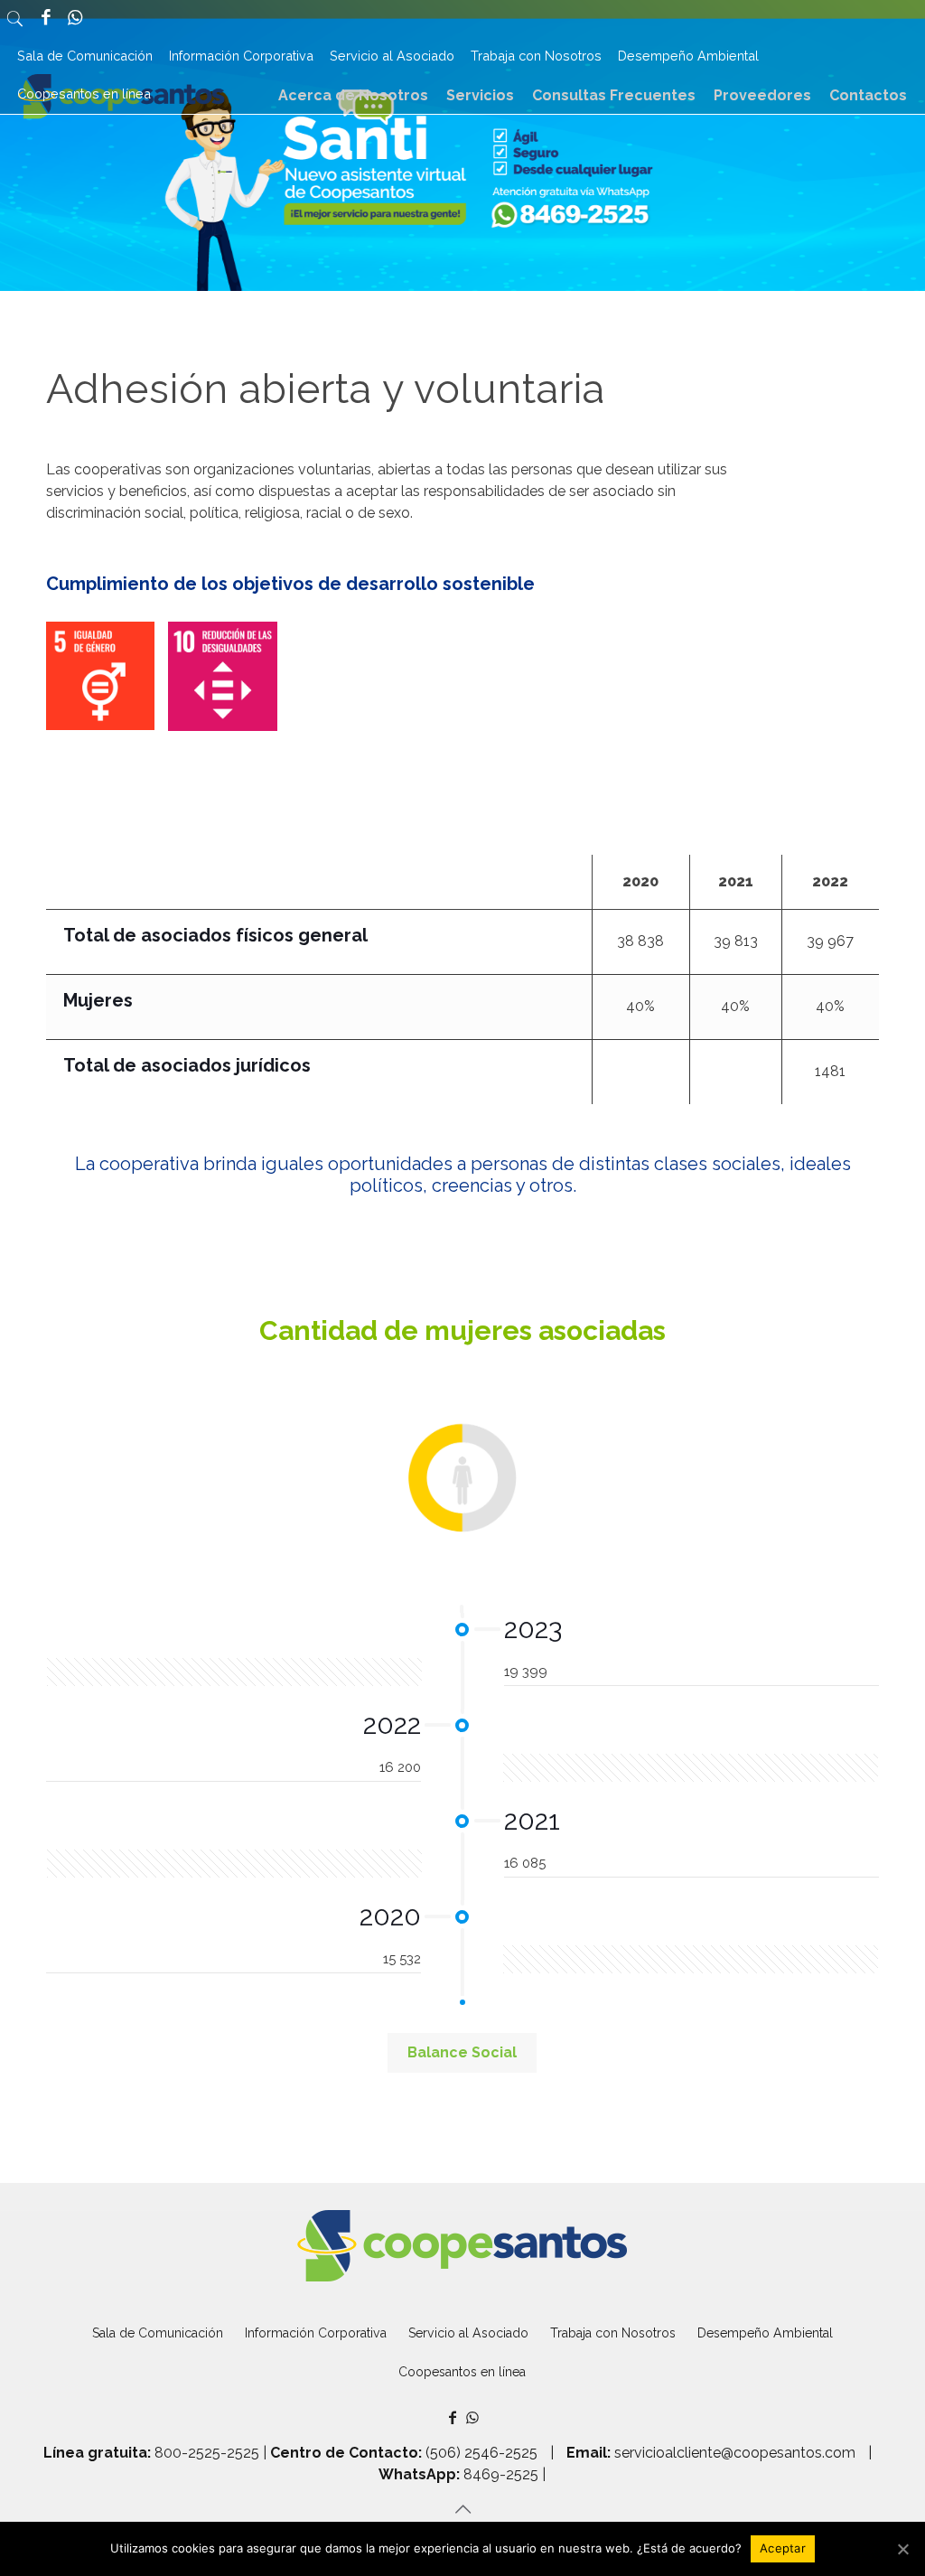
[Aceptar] (902, 2549)
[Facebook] (45, 19)
